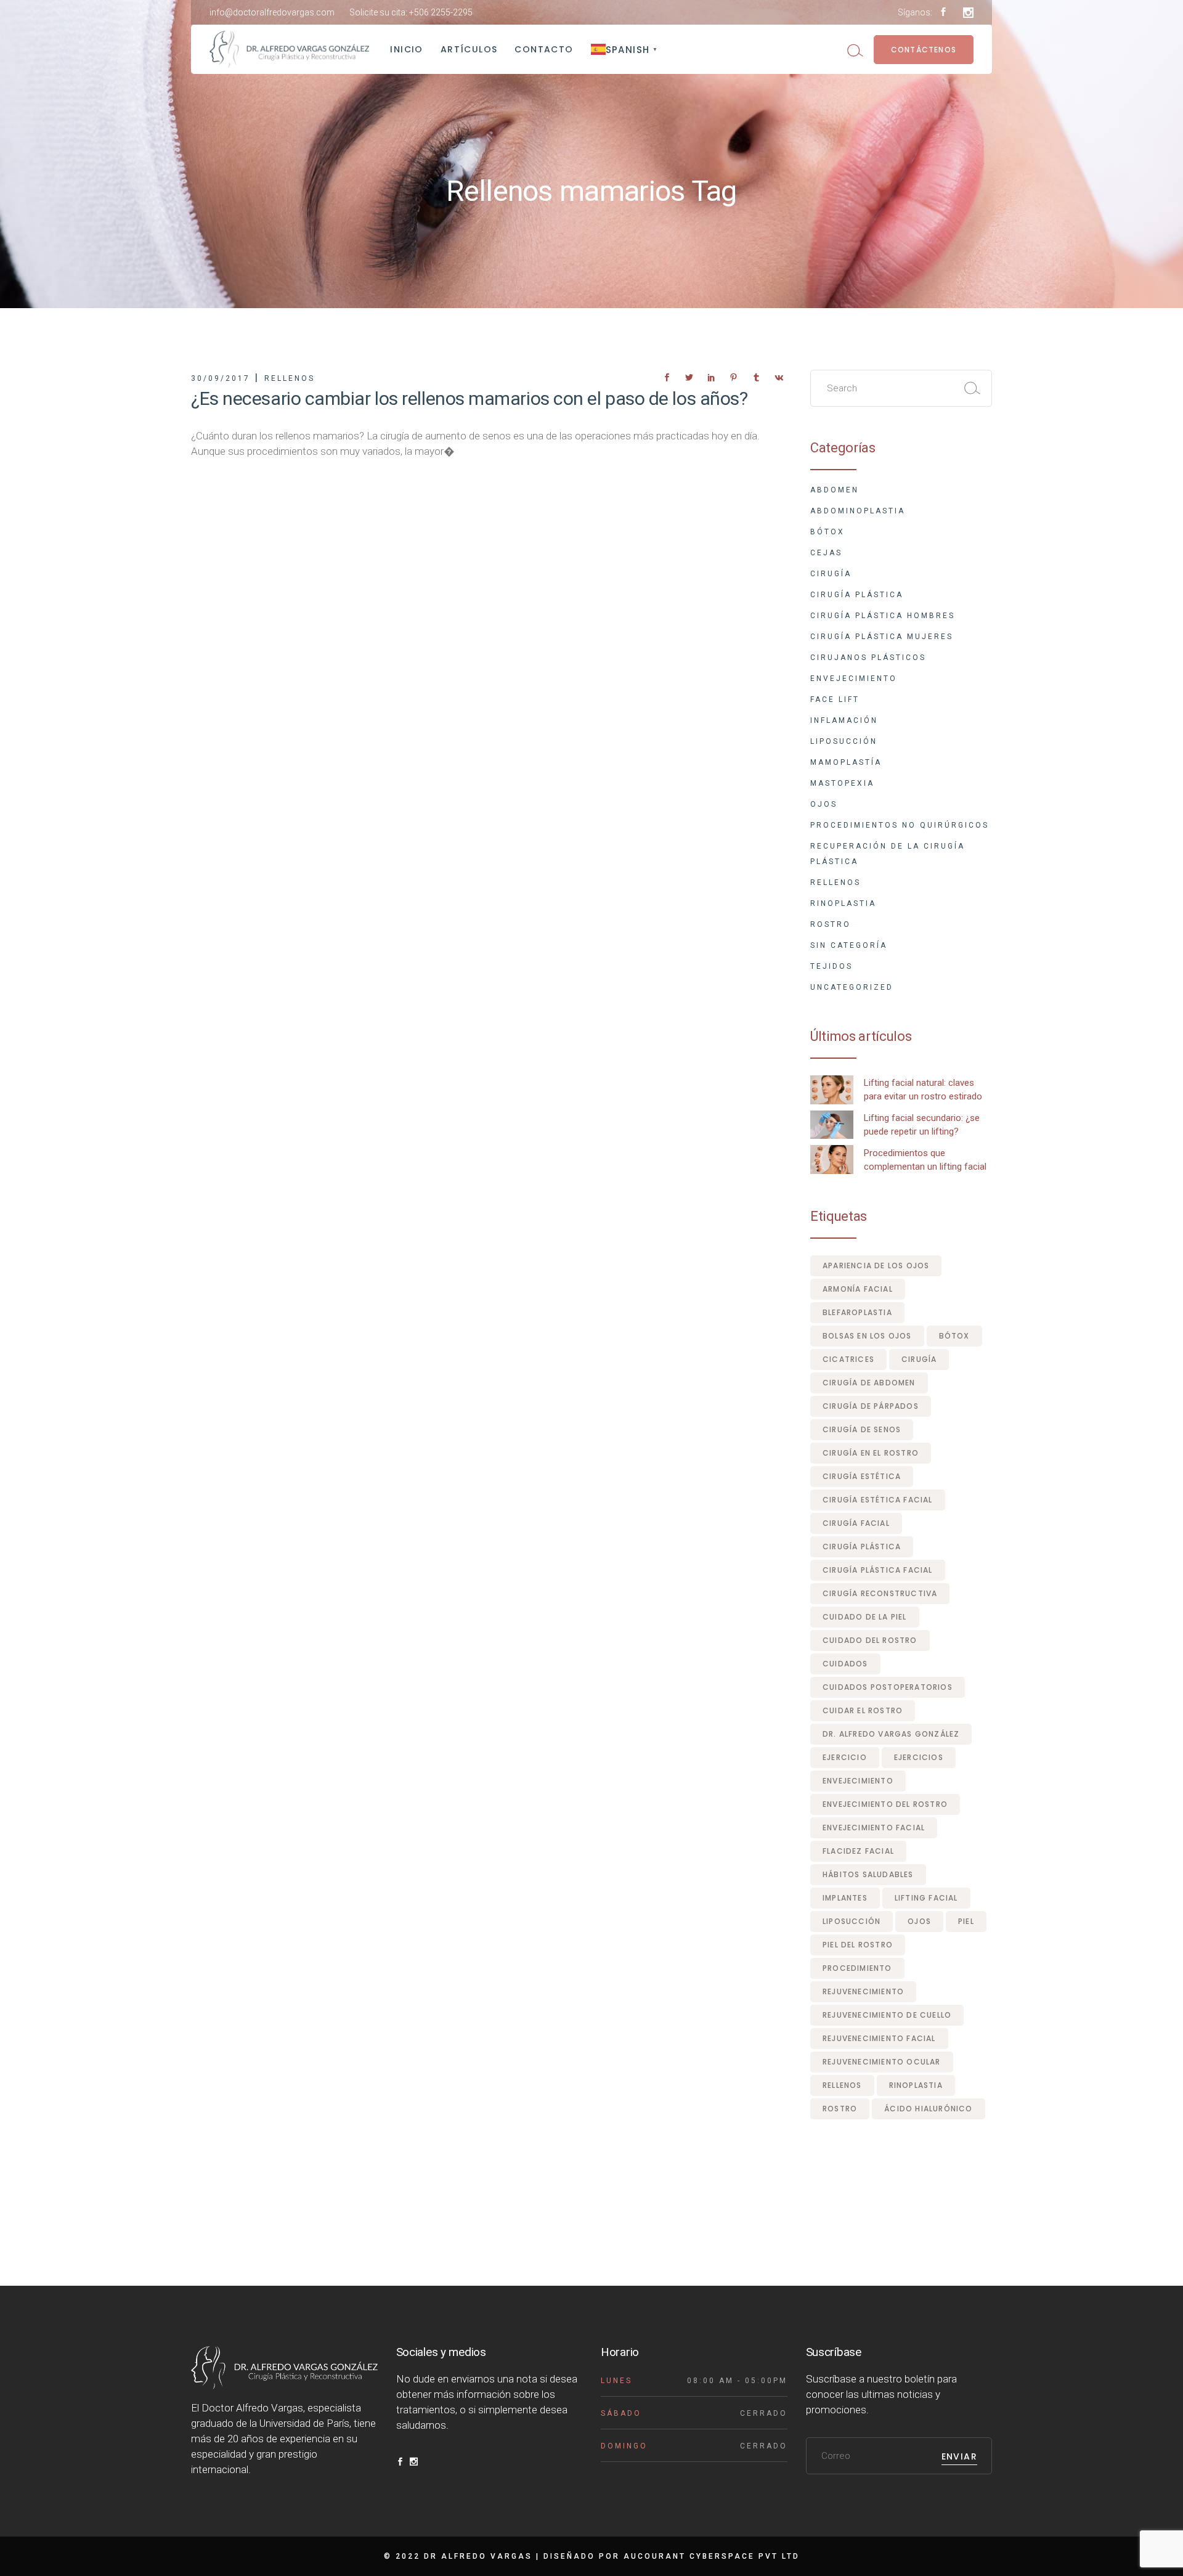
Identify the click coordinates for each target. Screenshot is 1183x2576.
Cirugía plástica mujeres (882, 637)
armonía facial (858, 1289)
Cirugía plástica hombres (883, 616)
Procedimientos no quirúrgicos (900, 825)
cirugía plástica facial (878, 1570)
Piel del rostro (858, 1945)
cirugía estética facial (878, 1500)
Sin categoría (849, 945)
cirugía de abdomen (869, 1383)
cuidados (845, 1664)
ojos (919, 1921)
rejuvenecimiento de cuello (887, 2015)
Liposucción (844, 741)
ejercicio (845, 1757)
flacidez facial (858, 1851)
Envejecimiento (854, 679)
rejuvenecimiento (863, 1991)
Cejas (826, 553)
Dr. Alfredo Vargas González (891, 1734)
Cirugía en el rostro (871, 1453)
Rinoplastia (843, 903)
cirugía (919, 1359)
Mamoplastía (846, 762)
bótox (954, 1336)
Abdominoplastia (858, 511)
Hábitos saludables (868, 1874)
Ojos (824, 804)
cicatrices (848, 1359)
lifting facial (926, 1898)
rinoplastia (916, 2085)
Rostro (831, 924)
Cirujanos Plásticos (868, 658)
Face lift (835, 699)
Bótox (827, 532)
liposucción (852, 1921)
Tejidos (831, 966)
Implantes (845, 1898)
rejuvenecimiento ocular (882, 2062)
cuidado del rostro (870, 1640)
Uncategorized (852, 987)
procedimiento (857, 1968)
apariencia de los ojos (876, 1266)
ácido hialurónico (928, 2109)
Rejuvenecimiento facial (879, 2038)
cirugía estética (862, 1476)
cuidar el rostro (863, 1710)
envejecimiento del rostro (885, 1804)
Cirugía (831, 574)
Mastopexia (842, 783)
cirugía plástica (862, 1547)
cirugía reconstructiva (880, 1593)
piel (966, 1921)
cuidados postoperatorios (888, 1687)
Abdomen (835, 490)
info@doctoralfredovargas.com (272, 12)
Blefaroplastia (857, 1312)
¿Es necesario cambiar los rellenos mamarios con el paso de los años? (469, 398)
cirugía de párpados (871, 1406)
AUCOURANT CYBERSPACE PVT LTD (712, 2556)
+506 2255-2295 (441, 12)
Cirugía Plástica (857, 595)
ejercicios (919, 1757)
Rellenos (290, 378)
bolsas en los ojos (867, 1336)
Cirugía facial (856, 1523)
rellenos (842, 2085)
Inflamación (844, 720)
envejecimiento (858, 1781)
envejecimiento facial (874, 1828)
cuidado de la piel (865, 1617)
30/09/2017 (221, 378)
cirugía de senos (862, 1429)
